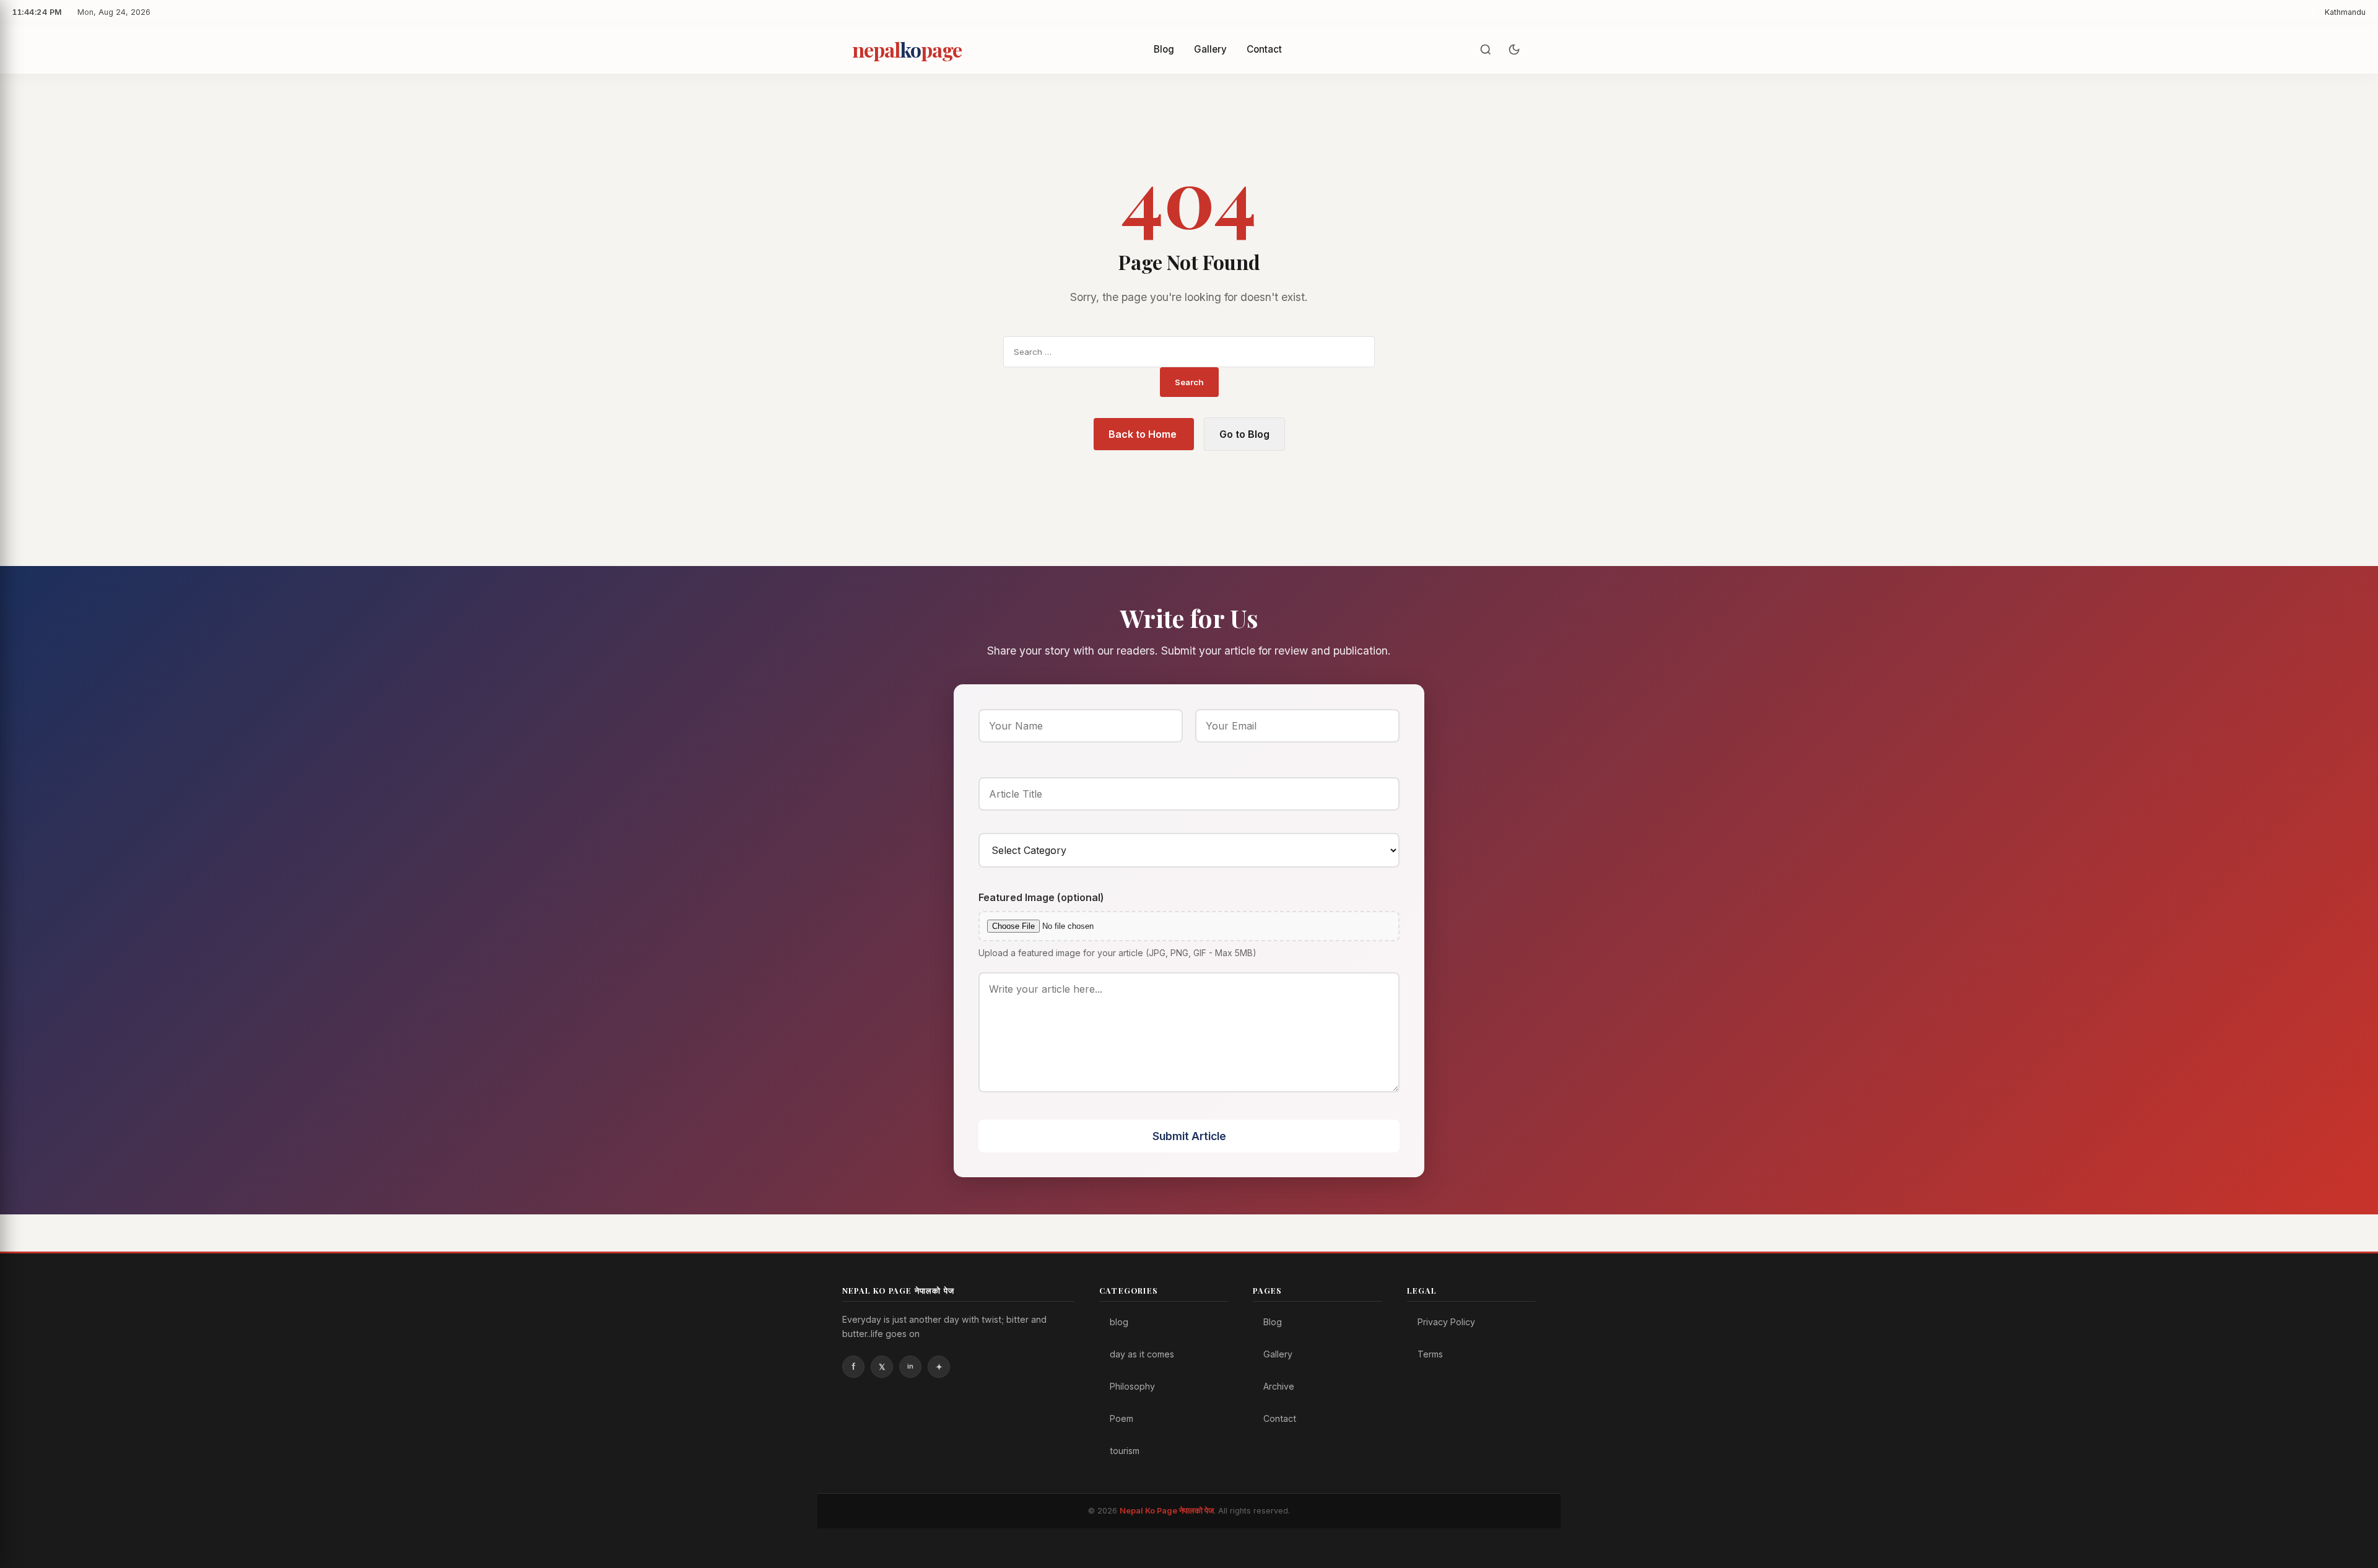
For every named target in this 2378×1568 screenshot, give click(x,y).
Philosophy (1132, 1386)
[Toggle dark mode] (1514, 50)
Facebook (853, 1367)
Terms (1430, 1354)
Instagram (939, 1367)
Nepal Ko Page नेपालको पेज (1167, 1511)
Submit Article (1189, 1136)
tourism (1125, 1451)
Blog (1164, 49)
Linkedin (910, 1367)
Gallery (1210, 49)
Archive (1279, 1386)
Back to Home (1144, 434)
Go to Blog (1244, 434)
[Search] (1486, 50)
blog (1119, 1322)
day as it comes (1142, 1354)
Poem (1121, 1418)
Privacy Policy (1446, 1322)
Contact (1264, 49)
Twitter (882, 1367)
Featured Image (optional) (1041, 897)
